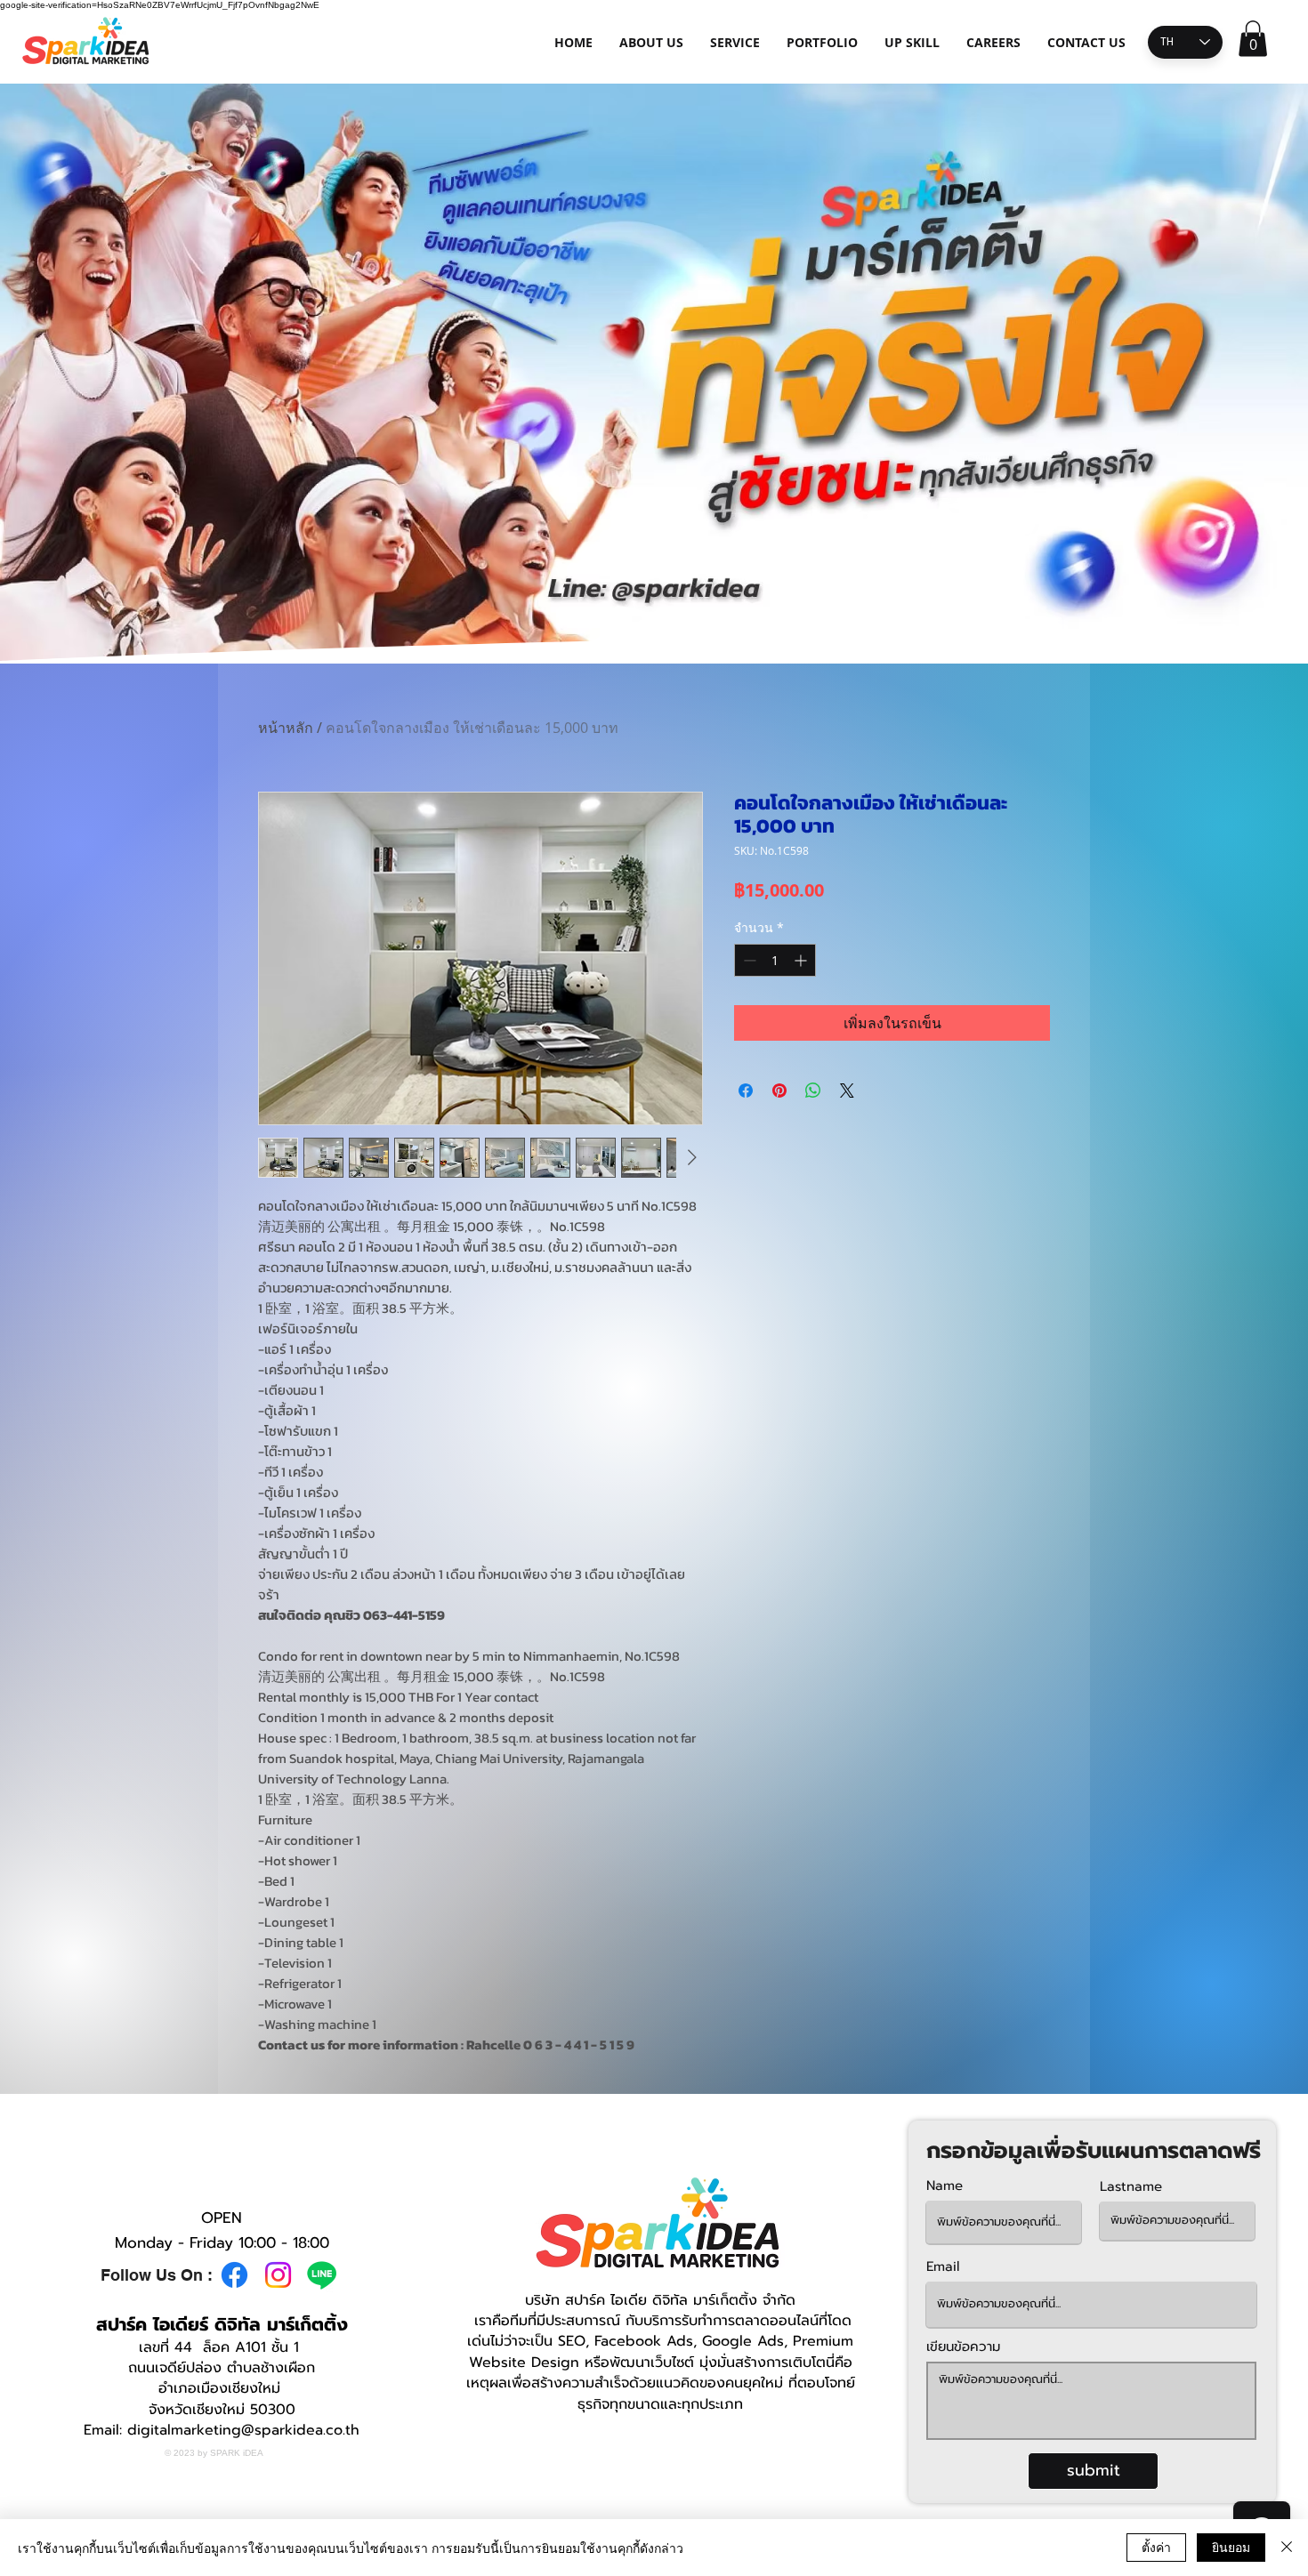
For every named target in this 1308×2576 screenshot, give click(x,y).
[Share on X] (847, 1091)
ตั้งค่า (1156, 2547)
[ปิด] (1287, 2548)
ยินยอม (1231, 2547)
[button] (1253, 39)
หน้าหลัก (286, 728)
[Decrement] (748, 960)
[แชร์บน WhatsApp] (813, 1091)
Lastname (1131, 2187)
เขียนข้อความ (963, 2347)
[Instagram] (278, 2275)
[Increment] (802, 960)
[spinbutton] (775, 960)
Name (945, 2186)
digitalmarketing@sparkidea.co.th (243, 2430)
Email (943, 2267)
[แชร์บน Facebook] (746, 1091)
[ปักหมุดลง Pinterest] (779, 1091)
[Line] (322, 2275)
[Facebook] (234, 2275)
